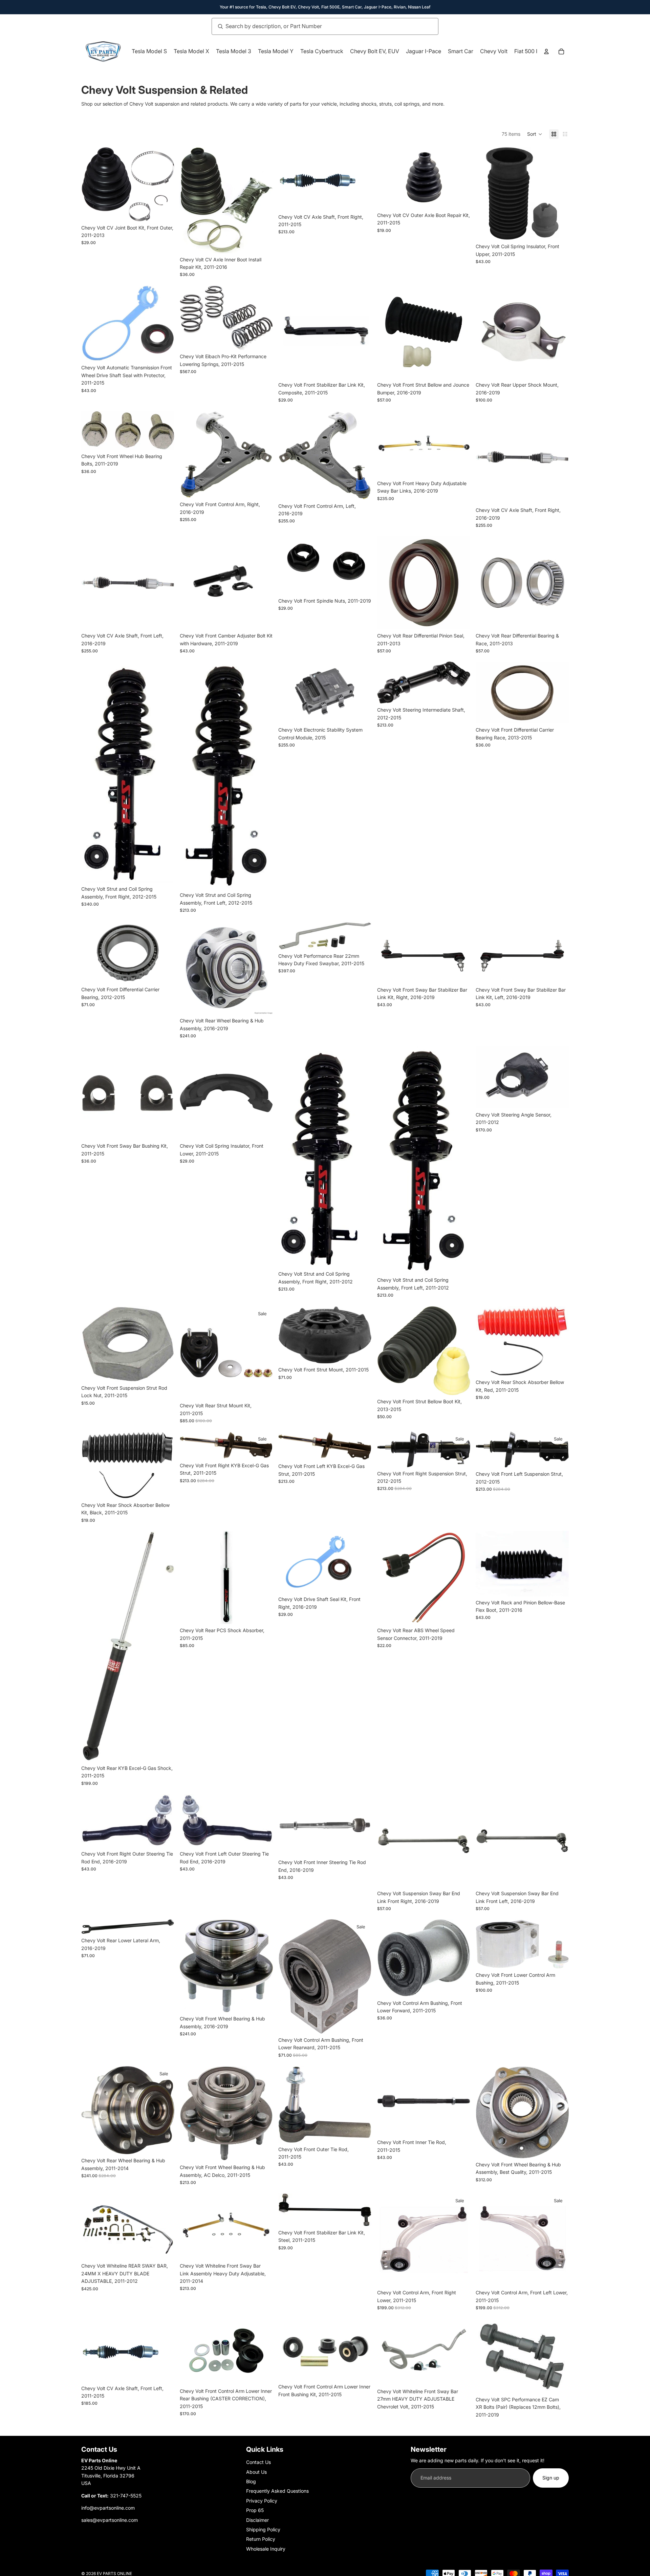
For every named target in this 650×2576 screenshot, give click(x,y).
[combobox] (318, 26)
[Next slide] (460, 178)
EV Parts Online (114, 2573)
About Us (256, 2472)
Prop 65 (255, 2510)
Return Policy (261, 2539)
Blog (251, 2481)
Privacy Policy (262, 2501)
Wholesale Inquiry (266, 2549)
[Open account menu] (546, 51)
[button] (535, 134)
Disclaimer (257, 2520)
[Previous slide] (387, 178)
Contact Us (258, 2462)
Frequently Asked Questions (277, 2491)
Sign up (551, 2478)
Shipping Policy (263, 2529)
